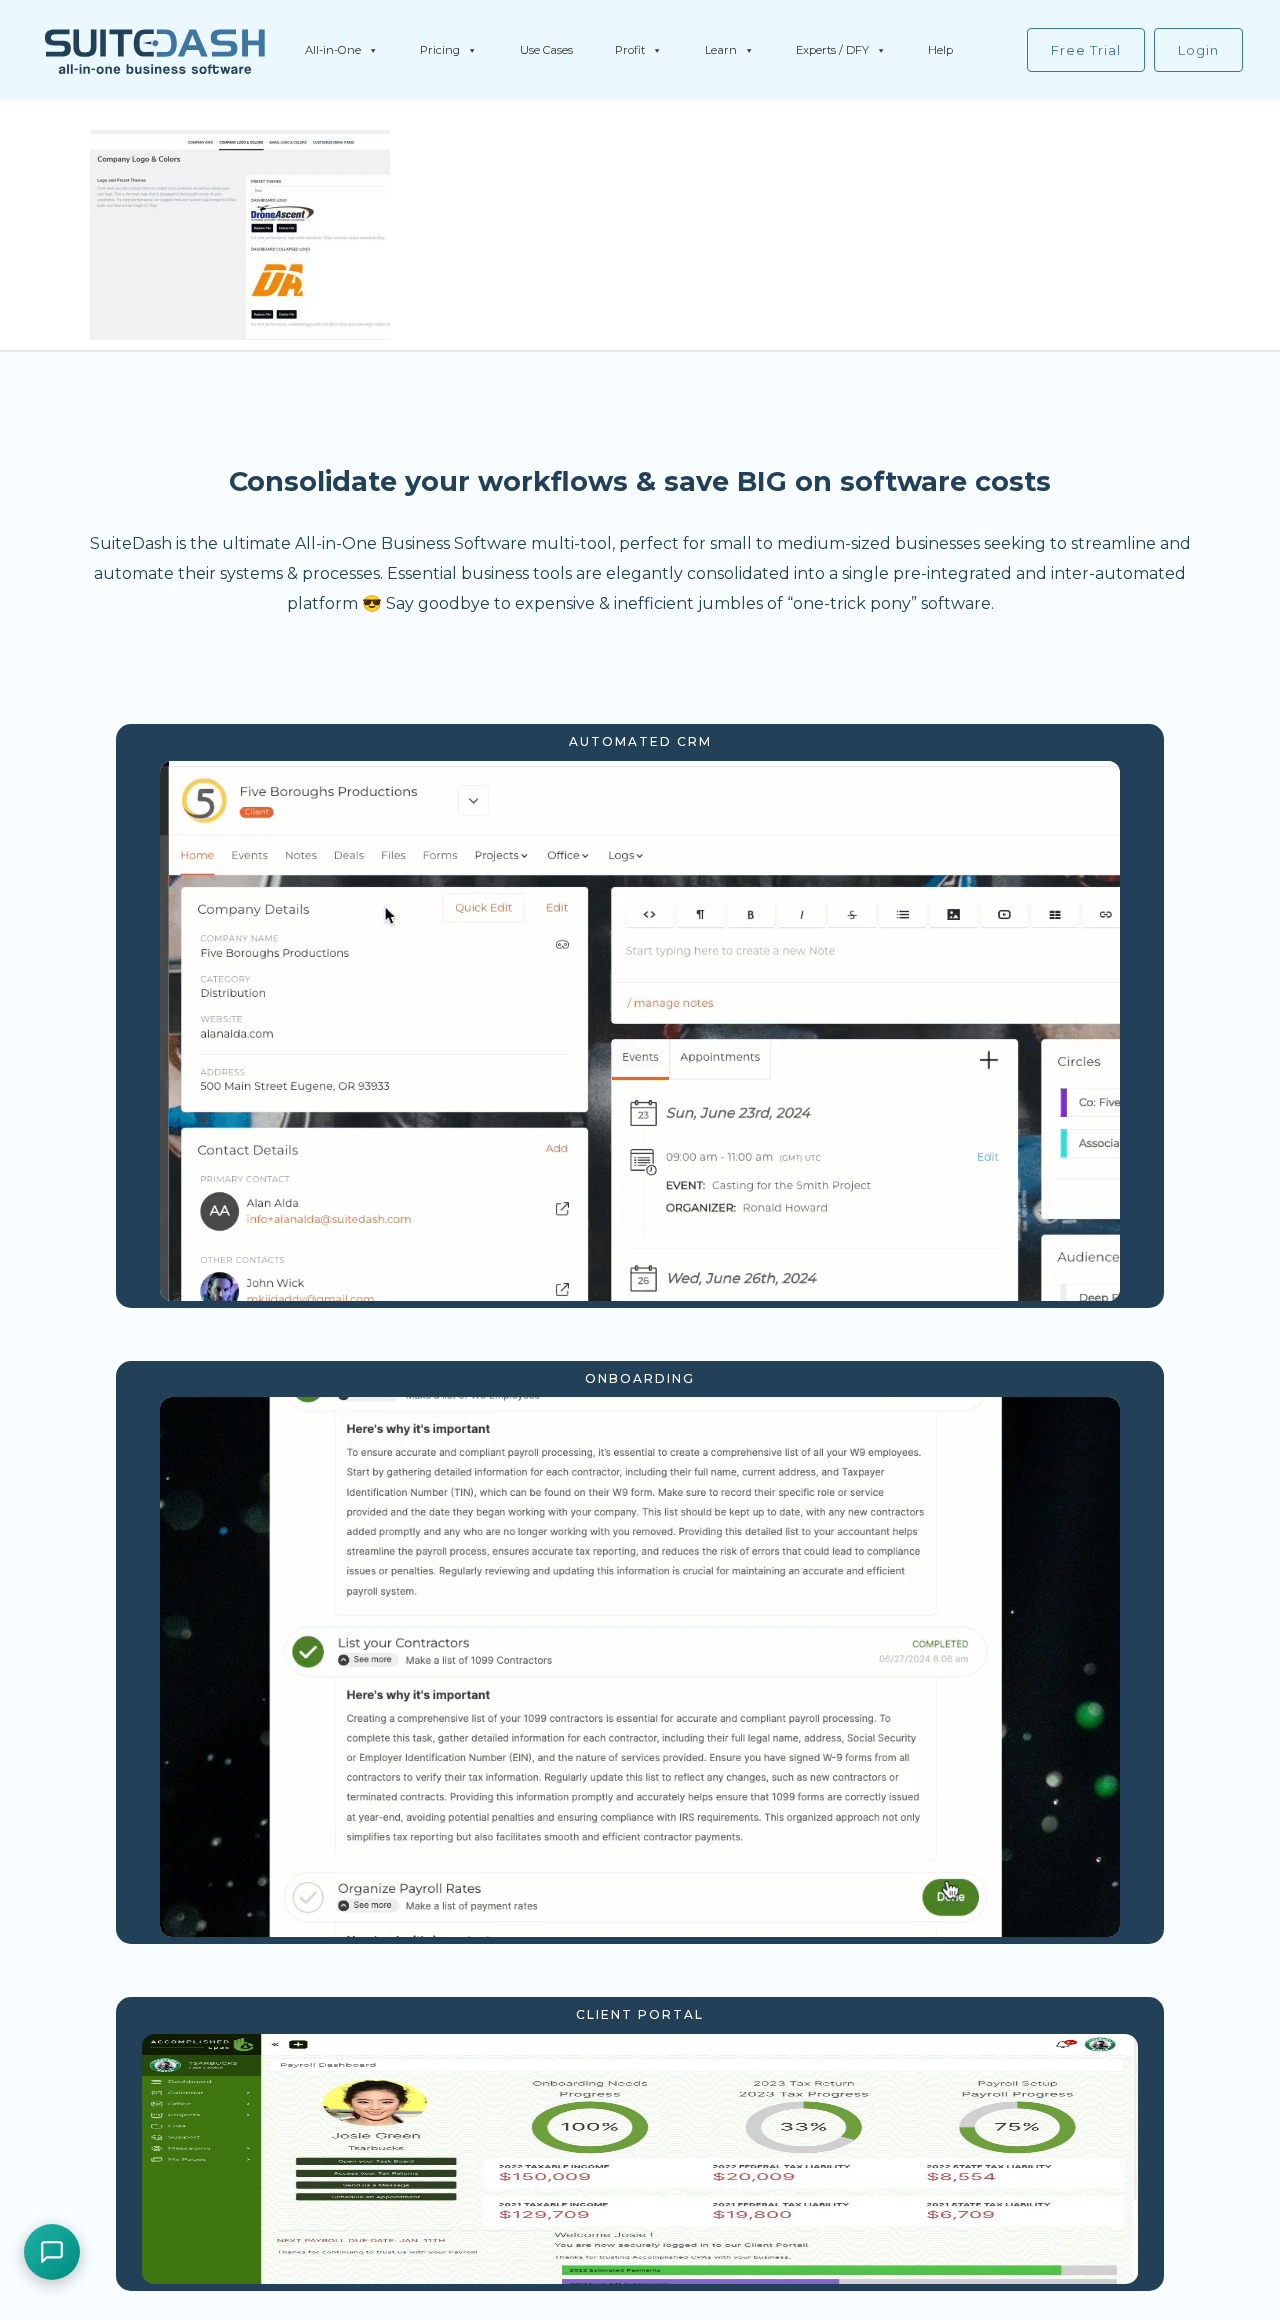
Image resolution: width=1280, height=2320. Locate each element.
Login (1198, 50)
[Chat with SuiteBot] (52, 2252)
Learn (721, 50)
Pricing (440, 50)
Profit (630, 50)
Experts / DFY (832, 50)
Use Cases (546, 50)
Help (940, 50)
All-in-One (333, 50)
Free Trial (1086, 50)
